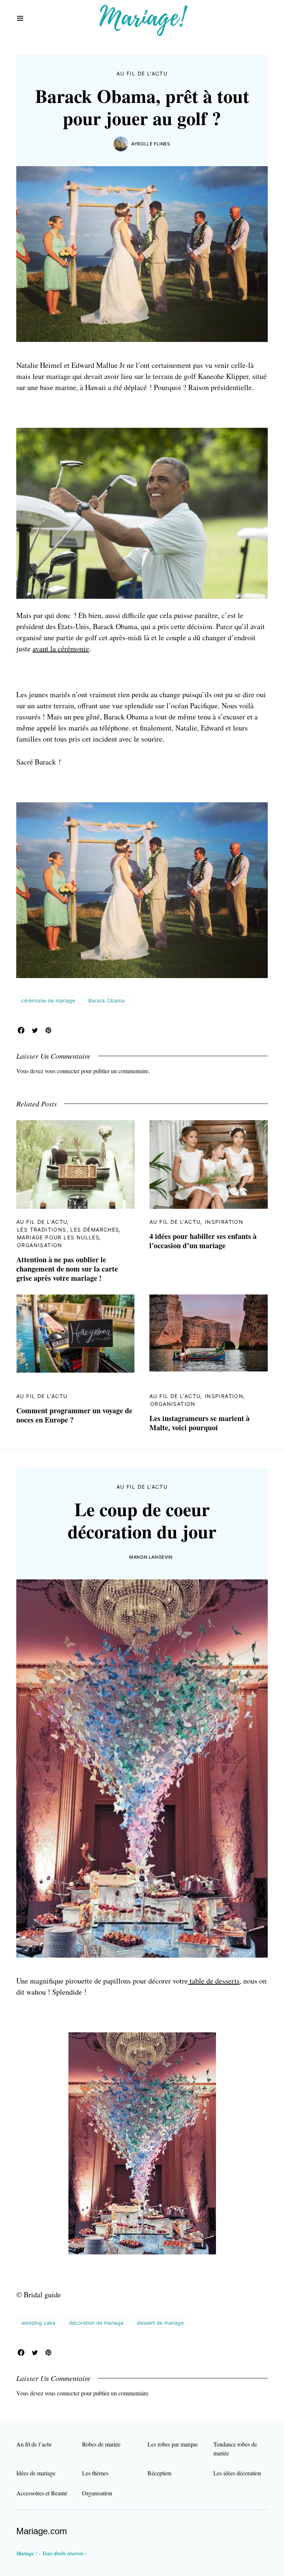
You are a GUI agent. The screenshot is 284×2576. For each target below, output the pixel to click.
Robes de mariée (101, 2444)
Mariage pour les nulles (58, 1237)
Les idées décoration (237, 2473)
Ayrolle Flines (151, 144)
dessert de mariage (160, 2323)
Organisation (40, 1245)
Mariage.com (42, 2531)
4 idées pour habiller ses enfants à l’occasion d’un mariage (203, 1241)
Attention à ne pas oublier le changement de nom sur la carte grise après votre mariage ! (67, 1269)
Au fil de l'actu (142, 73)
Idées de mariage (36, 2473)
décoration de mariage (96, 2323)
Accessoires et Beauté (42, 2493)
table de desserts (214, 1981)
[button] (20, 19)
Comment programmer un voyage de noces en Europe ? (74, 1415)
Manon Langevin (151, 1557)
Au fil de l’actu (34, 2444)
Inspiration (224, 1222)
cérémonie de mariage (48, 1000)
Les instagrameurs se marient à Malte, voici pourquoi (200, 1423)
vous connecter (62, 1071)
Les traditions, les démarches (68, 1230)
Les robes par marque (173, 2444)
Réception (159, 2473)
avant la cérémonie (61, 649)
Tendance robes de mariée (235, 2449)
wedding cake (38, 2323)
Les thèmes (95, 2473)
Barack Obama (106, 1000)
